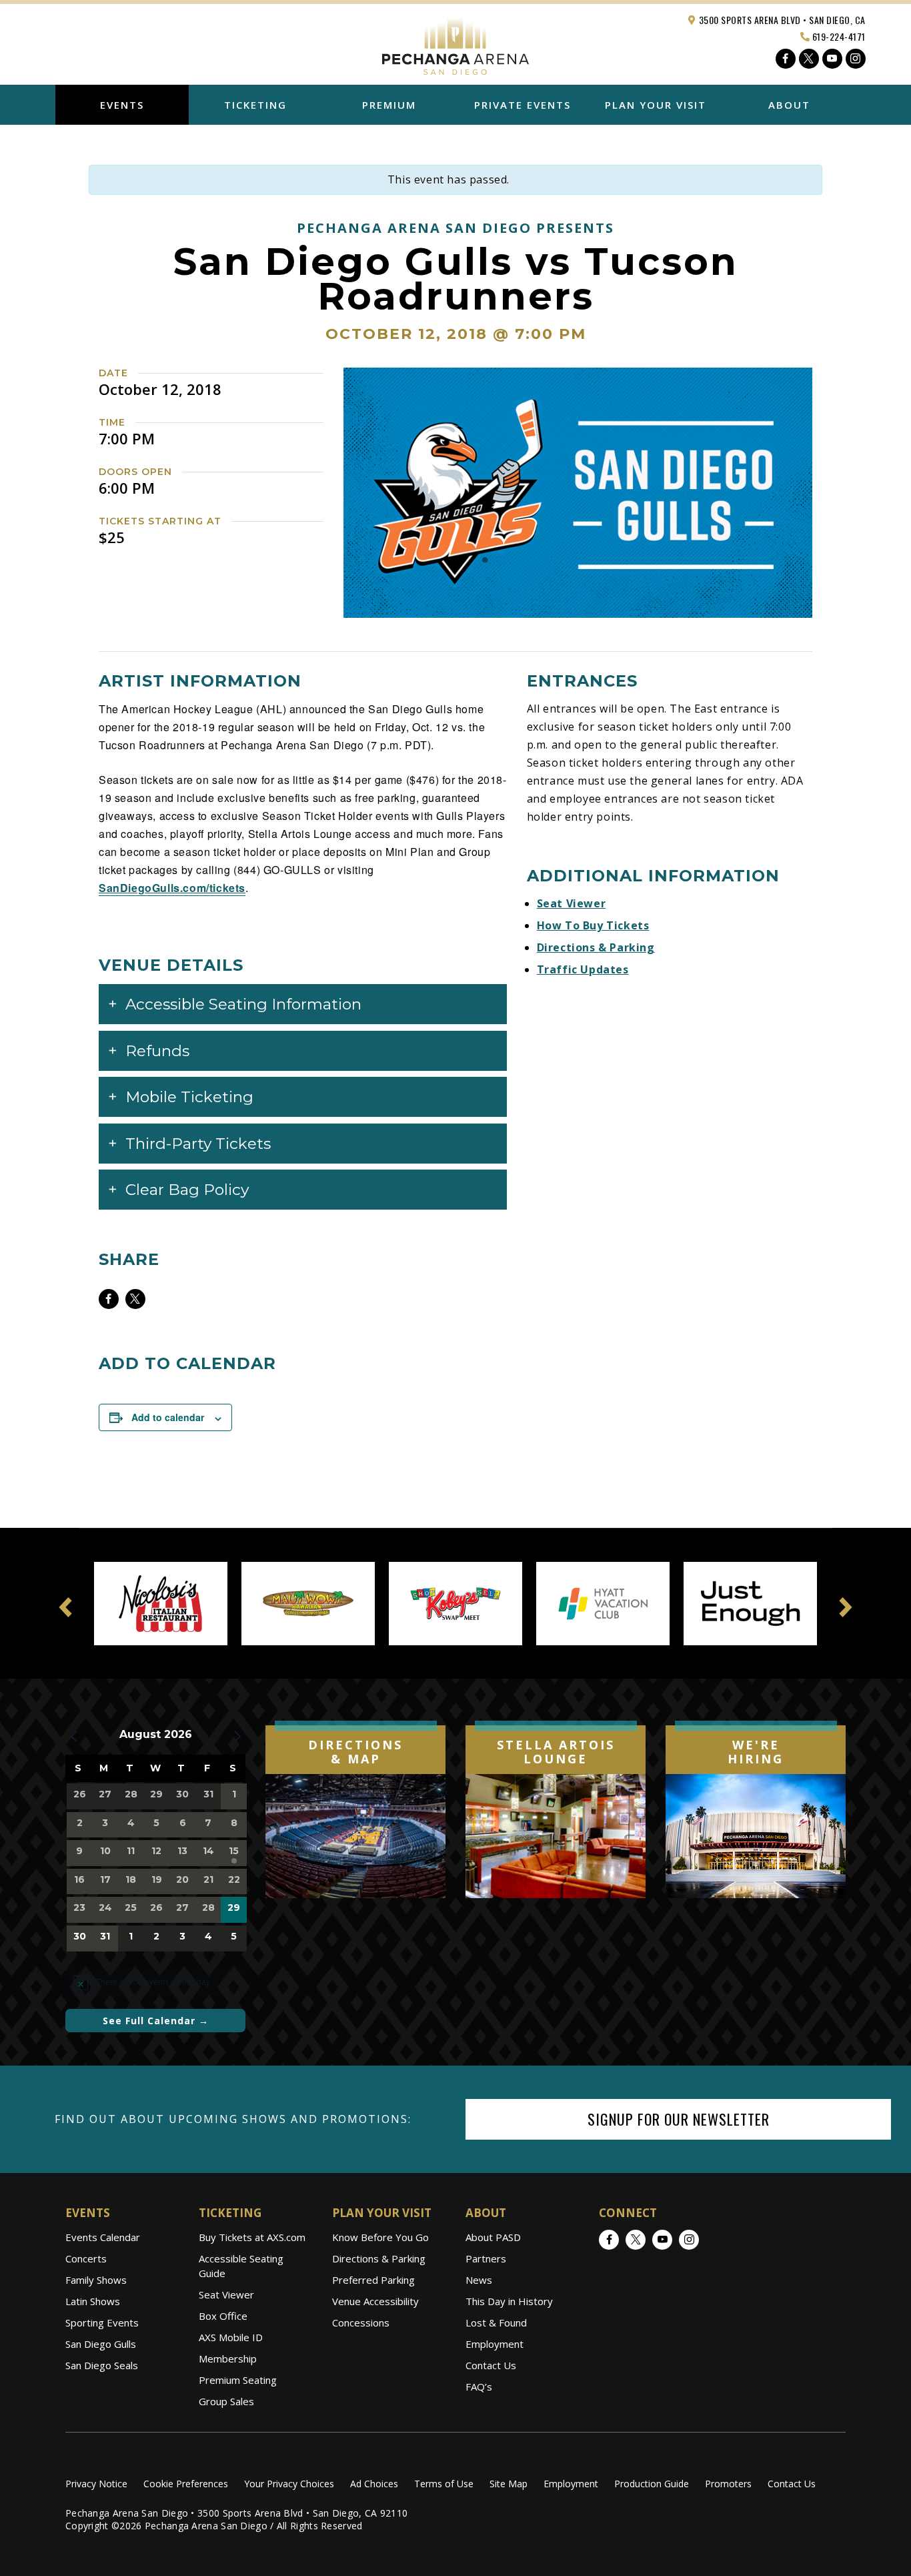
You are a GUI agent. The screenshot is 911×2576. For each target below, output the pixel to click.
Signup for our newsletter (679, 2119)
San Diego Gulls (101, 2344)
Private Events (523, 105)
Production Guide (652, 2484)
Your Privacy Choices (289, 2484)
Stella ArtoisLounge (556, 1752)
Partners (486, 2258)
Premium (389, 105)
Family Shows (96, 2280)
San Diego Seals (102, 2365)
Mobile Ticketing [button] (189, 1097)
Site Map (509, 2484)
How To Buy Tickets (593, 925)
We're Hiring (756, 1752)
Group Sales (226, 2401)
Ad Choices (374, 2484)
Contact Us (491, 2365)
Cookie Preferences (186, 2484)
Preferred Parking (373, 2280)
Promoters (728, 2484)
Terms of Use (444, 2484)
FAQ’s (479, 2387)
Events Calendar (103, 2237)
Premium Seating (238, 2380)
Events (122, 105)
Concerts (86, 2258)
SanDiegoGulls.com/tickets (172, 888)
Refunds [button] (157, 1051)
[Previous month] (73, 1736)
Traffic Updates (583, 969)
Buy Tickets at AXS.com (252, 2237)
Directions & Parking (596, 947)
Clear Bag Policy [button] (187, 1190)
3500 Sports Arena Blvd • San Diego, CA (781, 20)
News (479, 2280)
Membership (228, 2358)
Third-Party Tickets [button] (198, 1144)
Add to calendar (168, 1417)
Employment (495, 2344)
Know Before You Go (380, 2237)
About (789, 105)
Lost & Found (496, 2322)
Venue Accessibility (375, 2301)
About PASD (493, 2237)
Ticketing (255, 105)
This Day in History (509, 2301)
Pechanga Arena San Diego (455, 43)
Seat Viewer (572, 903)
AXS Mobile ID (231, 2337)
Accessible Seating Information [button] (243, 1004)
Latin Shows (93, 2301)
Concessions (361, 2322)
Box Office (223, 2316)
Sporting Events (102, 2322)
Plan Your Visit (656, 105)
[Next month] (237, 1736)
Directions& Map (355, 1752)
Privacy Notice (96, 2484)
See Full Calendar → (156, 2021)
